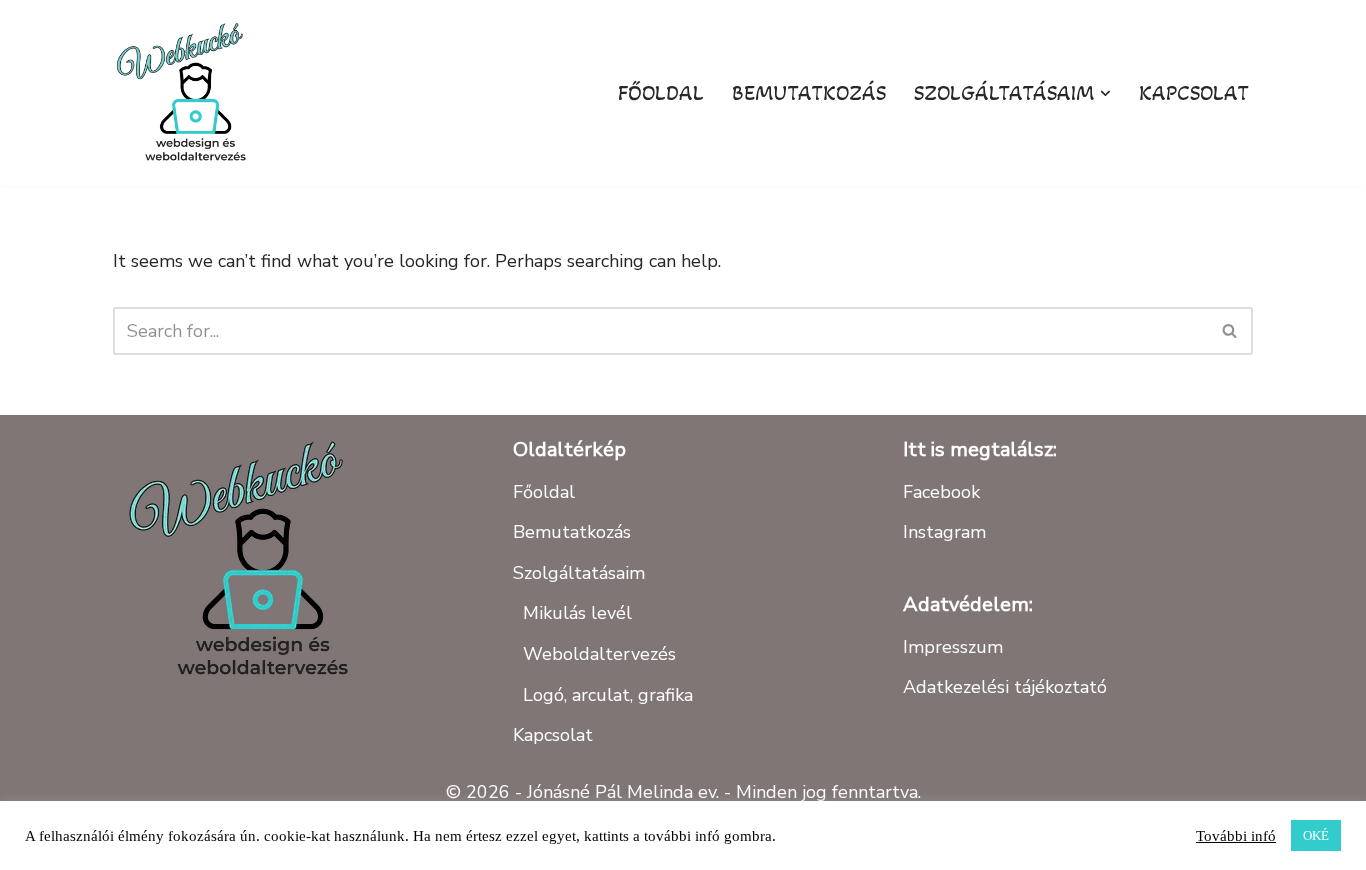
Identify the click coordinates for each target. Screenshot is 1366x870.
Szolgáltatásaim (579, 573)
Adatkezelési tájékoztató (1005, 687)
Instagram (944, 532)
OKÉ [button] (1316, 835)
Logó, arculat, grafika (608, 695)
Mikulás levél (577, 613)
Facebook (941, 492)
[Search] (1230, 331)
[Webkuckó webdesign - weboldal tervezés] (188, 93)
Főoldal (661, 93)
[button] (1105, 93)
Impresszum (953, 647)
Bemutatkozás (809, 93)
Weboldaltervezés (599, 654)
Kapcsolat (1194, 93)
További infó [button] (1236, 836)
